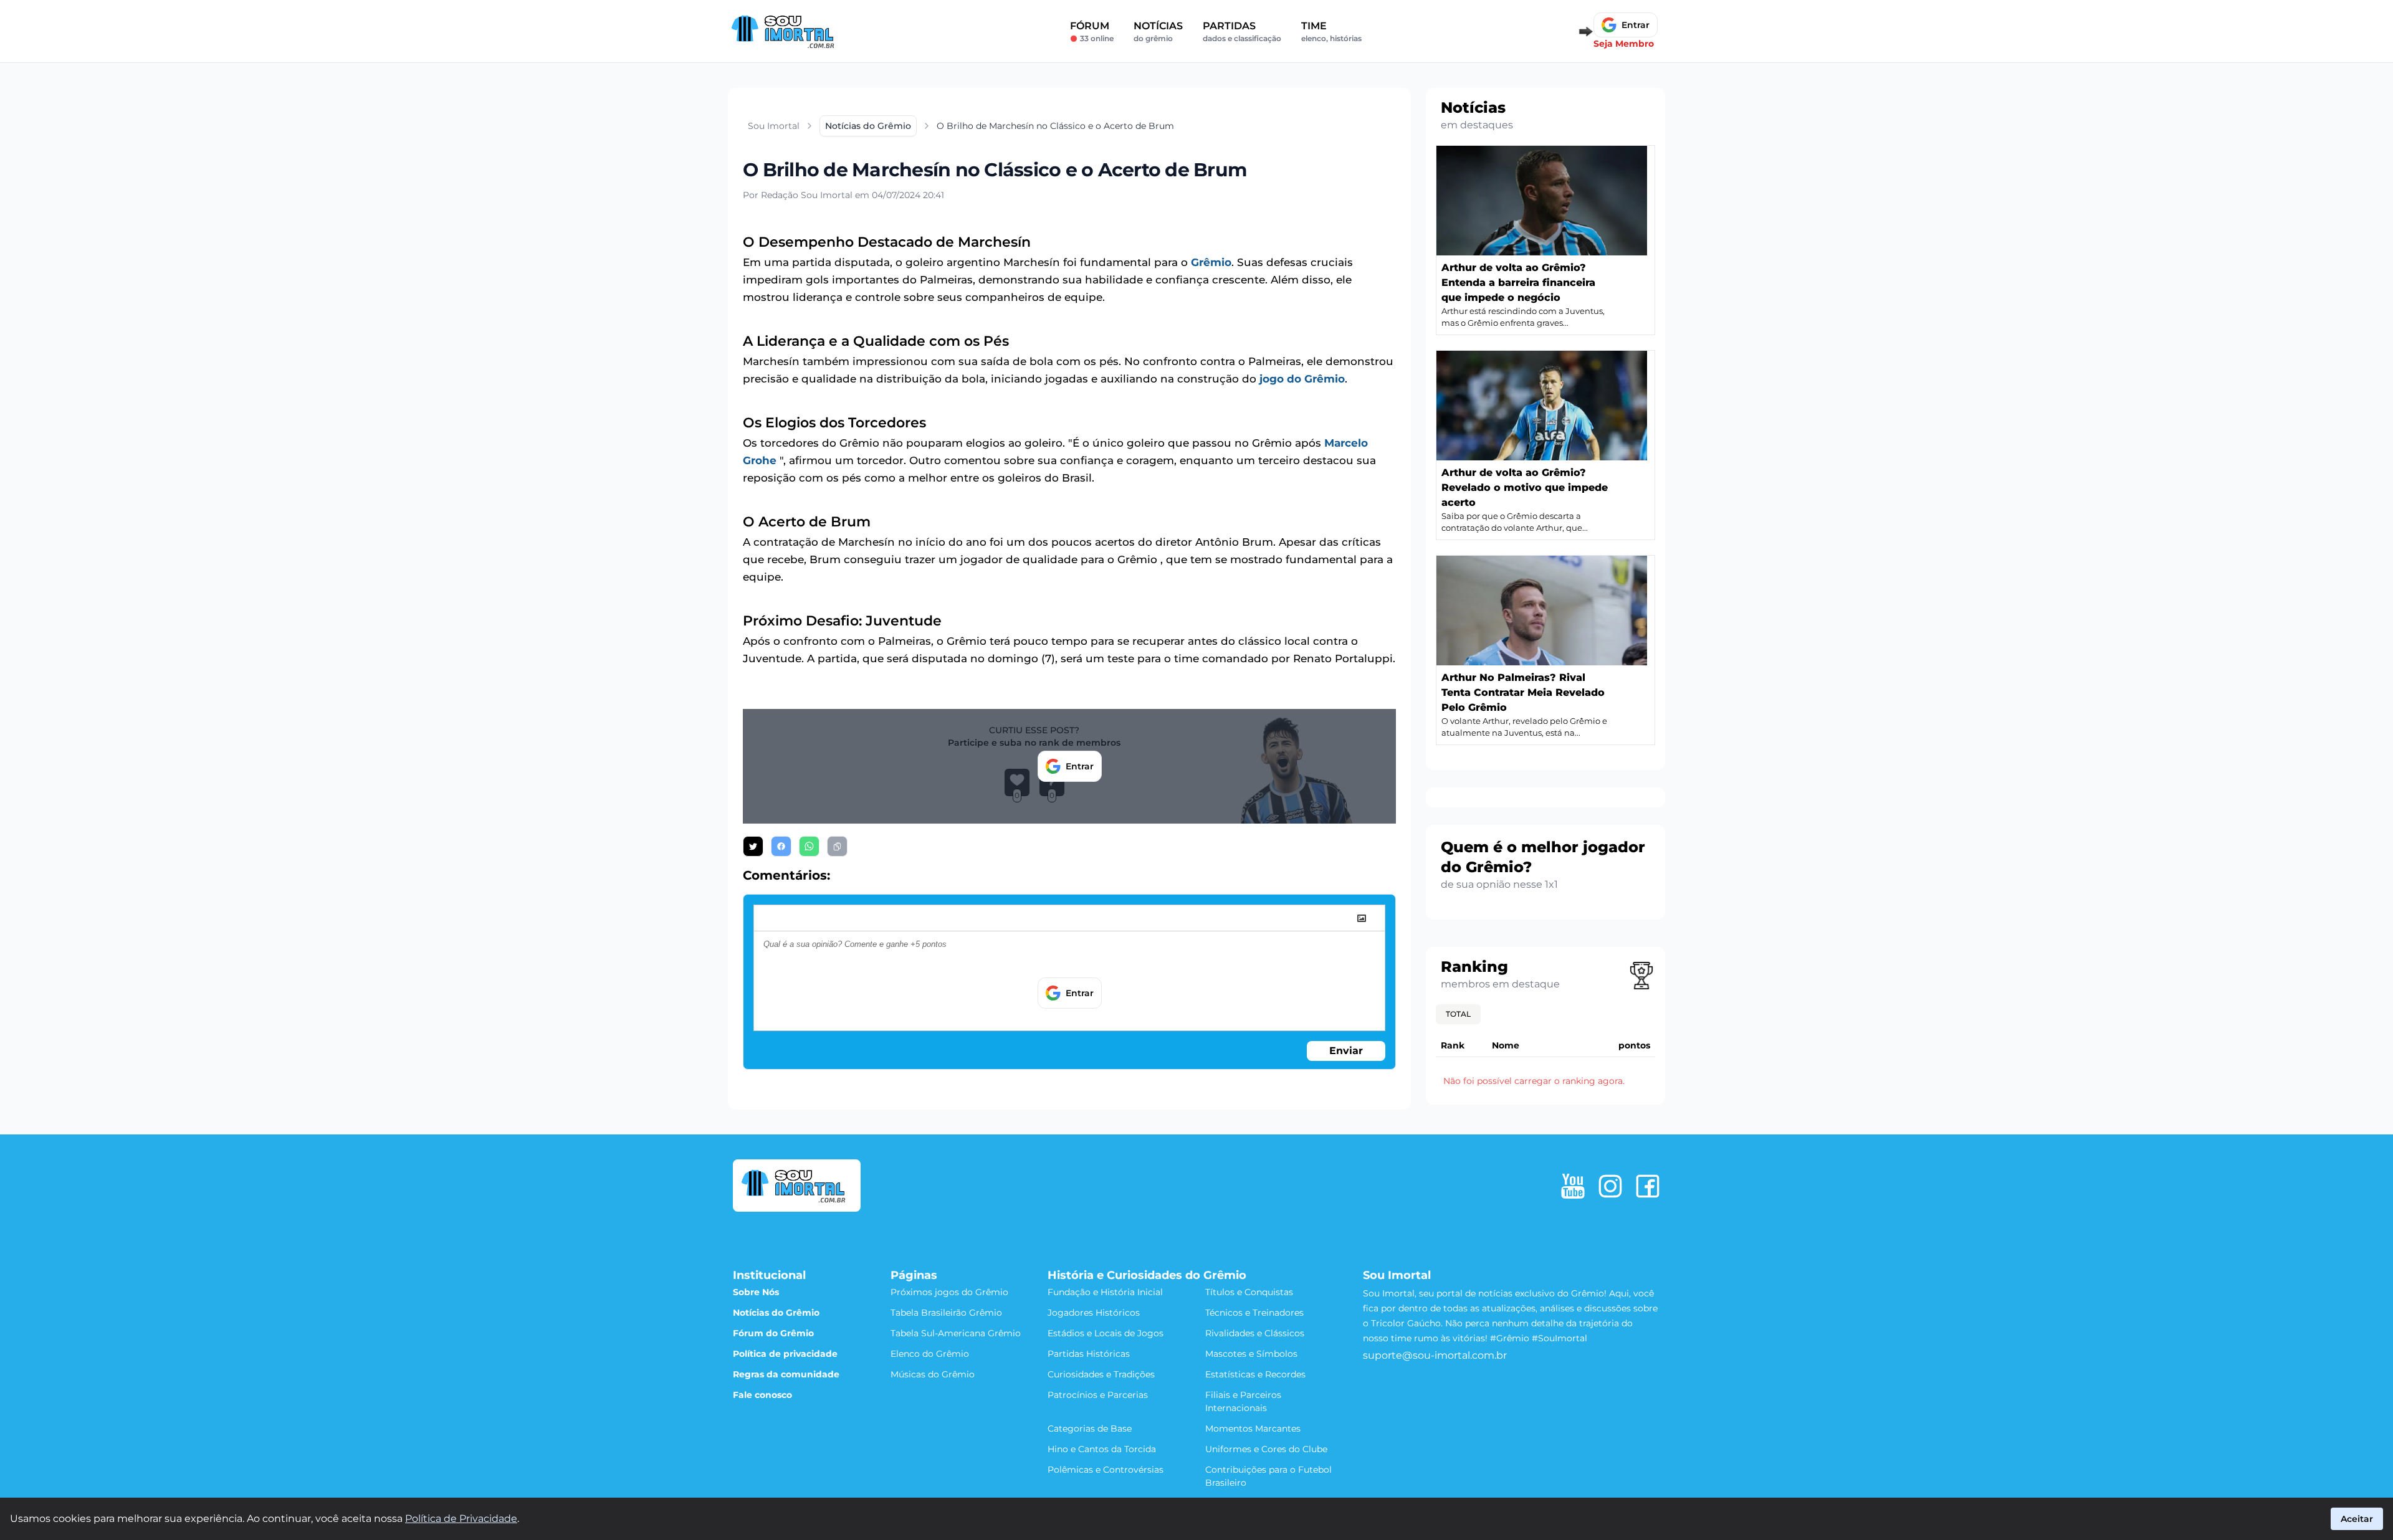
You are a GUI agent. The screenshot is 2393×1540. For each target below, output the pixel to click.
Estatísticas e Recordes (1255, 1374)
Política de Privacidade (461, 1519)
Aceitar (2357, 1519)
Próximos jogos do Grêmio (949, 1292)
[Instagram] (1610, 1186)
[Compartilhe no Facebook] (781, 846)
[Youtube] (1573, 1186)
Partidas (1242, 31)
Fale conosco (762, 1395)
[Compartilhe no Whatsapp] (809, 846)
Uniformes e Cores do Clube (1266, 1449)
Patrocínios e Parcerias (1098, 1395)
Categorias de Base (1090, 1428)
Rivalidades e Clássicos (1255, 1333)
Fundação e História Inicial (1105, 1292)
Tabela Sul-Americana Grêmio (956, 1333)
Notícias (1158, 31)
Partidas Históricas (1089, 1354)
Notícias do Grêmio (776, 1313)
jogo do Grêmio (1302, 379)
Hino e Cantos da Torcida (1102, 1449)
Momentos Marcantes (1253, 1428)
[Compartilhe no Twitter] (753, 846)
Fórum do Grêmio (773, 1333)
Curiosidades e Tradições (1101, 1374)
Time (1331, 31)
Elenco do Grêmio (930, 1354)
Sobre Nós (756, 1292)
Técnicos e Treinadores (1254, 1313)
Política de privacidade (785, 1354)
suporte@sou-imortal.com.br (1435, 1355)
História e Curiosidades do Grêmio (1147, 1275)
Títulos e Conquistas (1249, 1292)
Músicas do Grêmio (933, 1374)
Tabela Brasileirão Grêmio (946, 1313)
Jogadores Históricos (1094, 1313)
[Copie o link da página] (837, 846)
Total (1458, 1014)
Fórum (1092, 31)
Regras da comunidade (786, 1374)
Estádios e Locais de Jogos (1106, 1333)
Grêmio (1211, 262)
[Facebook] (1648, 1186)
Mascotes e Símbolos (1251, 1354)
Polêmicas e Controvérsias (1106, 1470)
